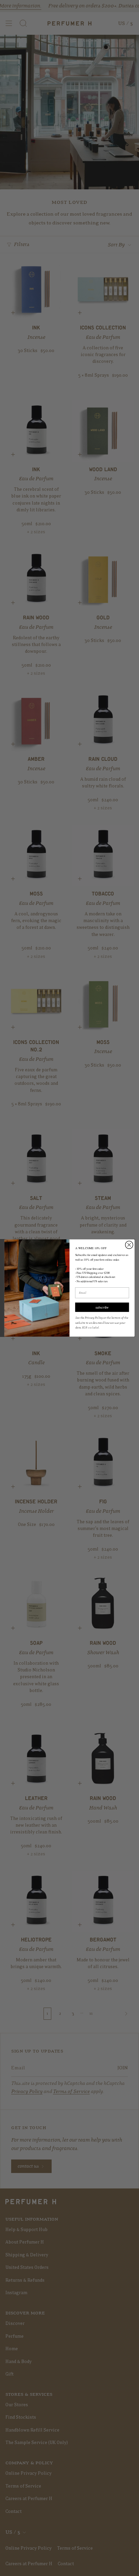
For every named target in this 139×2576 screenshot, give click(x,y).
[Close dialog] (129, 1245)
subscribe (102, 1307)
